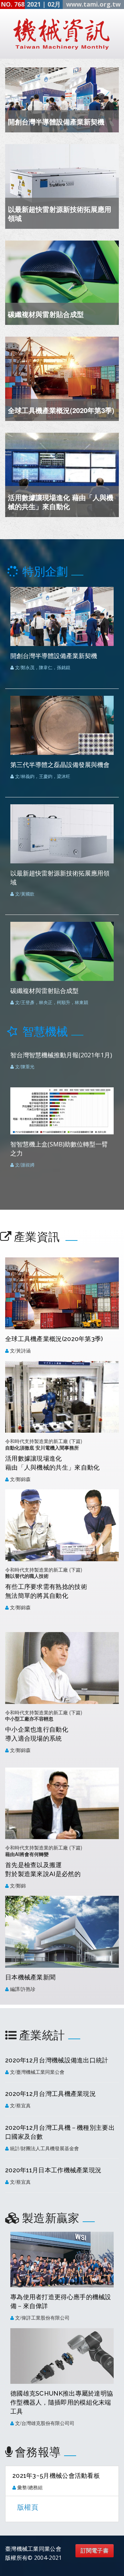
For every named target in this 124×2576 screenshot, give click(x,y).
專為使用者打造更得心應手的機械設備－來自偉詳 (61, 2301)
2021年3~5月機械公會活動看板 (56, 2476)
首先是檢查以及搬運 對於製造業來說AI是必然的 (43, 1869)
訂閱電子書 (95, 2551)
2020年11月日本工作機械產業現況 (53, 2170)
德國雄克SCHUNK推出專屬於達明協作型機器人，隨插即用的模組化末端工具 (62, 2402)
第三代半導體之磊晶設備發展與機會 (60, 765)
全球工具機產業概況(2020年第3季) (61, 410)
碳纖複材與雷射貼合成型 (46, 314)
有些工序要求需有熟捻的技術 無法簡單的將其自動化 (46, 1591)
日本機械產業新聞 (30, 1977)
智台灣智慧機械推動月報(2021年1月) (61, 1055)
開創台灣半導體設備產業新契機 (56, 121)
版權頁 (28, 2507)
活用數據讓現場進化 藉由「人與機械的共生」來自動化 (61, 502)
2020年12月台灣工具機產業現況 (50, 2094)
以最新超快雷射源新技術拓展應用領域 (60, 213)
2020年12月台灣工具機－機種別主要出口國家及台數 (60, 2132)
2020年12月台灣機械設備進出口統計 (57, 2060)
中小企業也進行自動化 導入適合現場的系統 (37, 1734)
